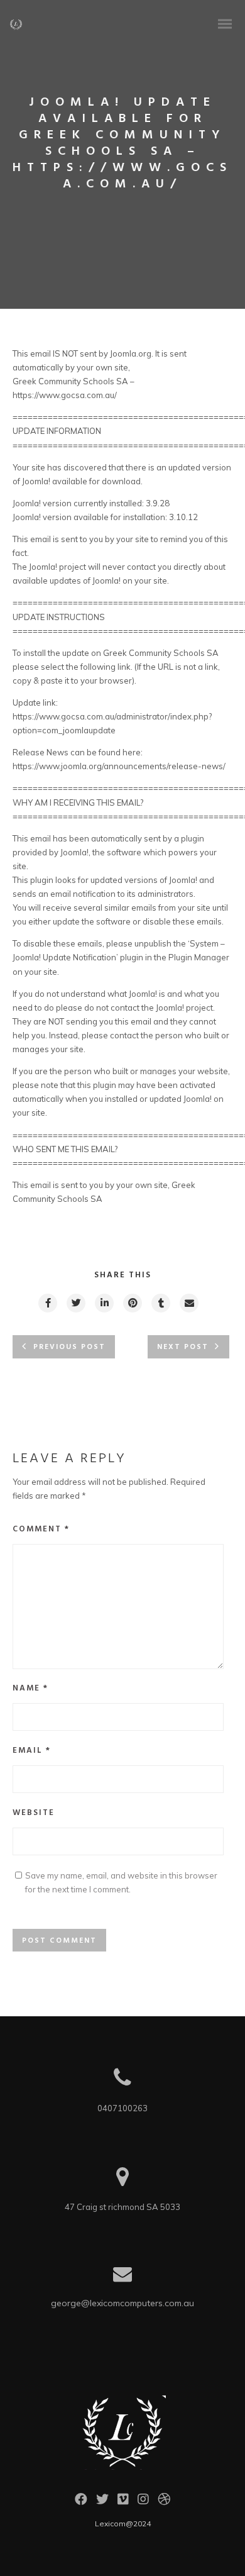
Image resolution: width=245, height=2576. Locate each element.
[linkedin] (104, 1303)
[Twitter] (102, 2502)
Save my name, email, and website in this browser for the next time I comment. (121, 1882)
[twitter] (75, 1303)
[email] (188, 1303)
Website (34, 1813)
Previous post (69, 1347)
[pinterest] (132, 1303)
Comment (41, 1529)
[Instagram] (143, 2502)
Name (30, 1688)
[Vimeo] (123, 2502)
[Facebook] (81, 2502)
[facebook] (47, 1303)
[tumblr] (160, 1303)
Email (32, 1751)
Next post (183, 1347)
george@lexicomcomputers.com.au (122, 2303)
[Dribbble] (164, 2502)
